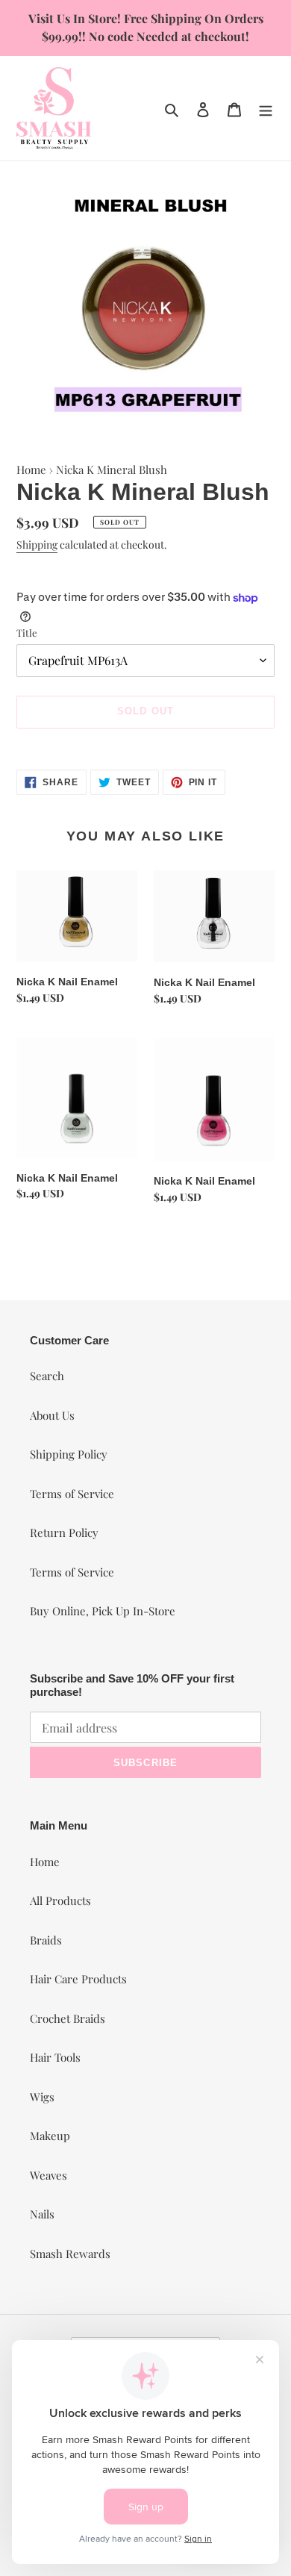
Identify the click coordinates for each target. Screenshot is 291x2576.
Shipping (37, 545)
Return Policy (64, 1532)
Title (27, 633)
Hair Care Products (78, 1979)
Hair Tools (55, 2057)
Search (47, 1376)
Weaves (48, 2175)
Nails (42, 2214)
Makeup (50, 2136)
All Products (60, 1900)
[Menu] (266, 108)
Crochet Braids (68, 2018)
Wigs (42, 2097)
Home (31, 470)
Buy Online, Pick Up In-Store (103, 1611)
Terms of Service (72, 1494)
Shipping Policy (69, 1454)
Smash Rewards (70, 2254)
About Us (52, 1415)
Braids (46, 1940)
